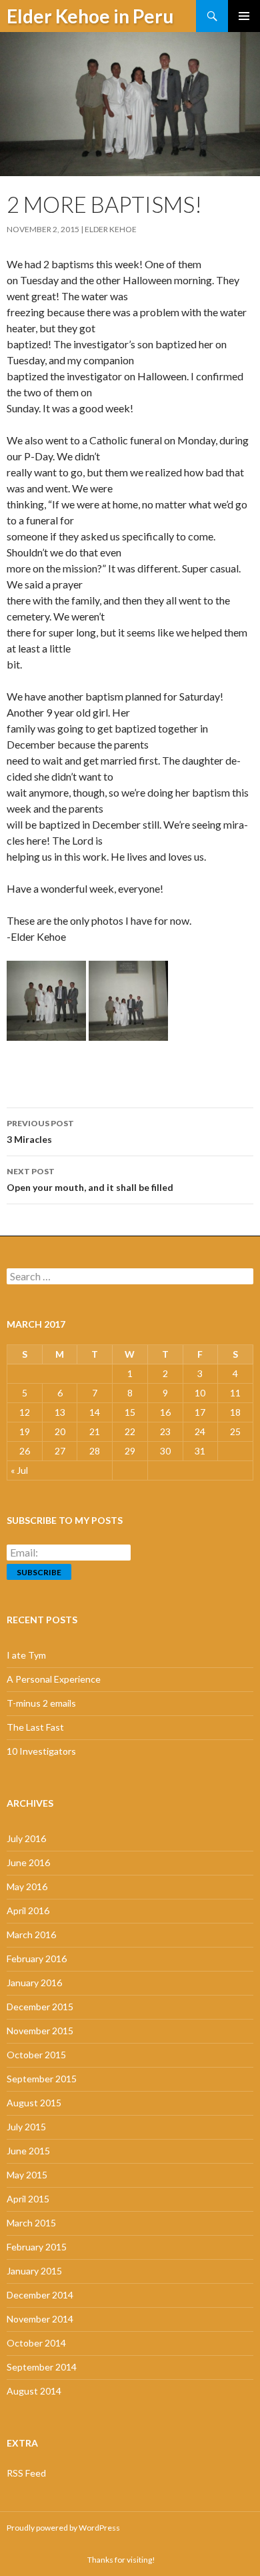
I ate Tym (26, 1655)
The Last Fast (35, 1727)
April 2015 (28, 2199)
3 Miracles (40, 1132)
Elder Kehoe (111, 229)
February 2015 (37, 2247)
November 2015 (40, 2031)
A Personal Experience (54, 1679)
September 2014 (42, 2367)
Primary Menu (244, 16)
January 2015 (34, 2271)
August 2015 (34, 2103)
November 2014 (40, 2319)
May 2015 (27, 2175)
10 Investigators (41, 1751)
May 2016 (27, 1886)
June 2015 (28, 2151)
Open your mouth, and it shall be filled (90, 1180)
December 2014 (40, 2295)
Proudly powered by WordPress (63, 2528)
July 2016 (26, 1838)
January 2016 (34, 1983)
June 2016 (28, 1862)
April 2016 (28, 1910)
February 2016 (37, 1959)
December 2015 (40, 2007)
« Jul (19, 1470)
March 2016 (31, 1935)
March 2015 (31, 2223)
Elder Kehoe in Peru (90, 16)
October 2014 (36, 2343)
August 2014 (34, 2391)
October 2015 (36, 2055)
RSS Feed (26, 2473)
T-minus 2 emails (41, 1703)
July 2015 (26, 2127)
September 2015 (42, 2079)
